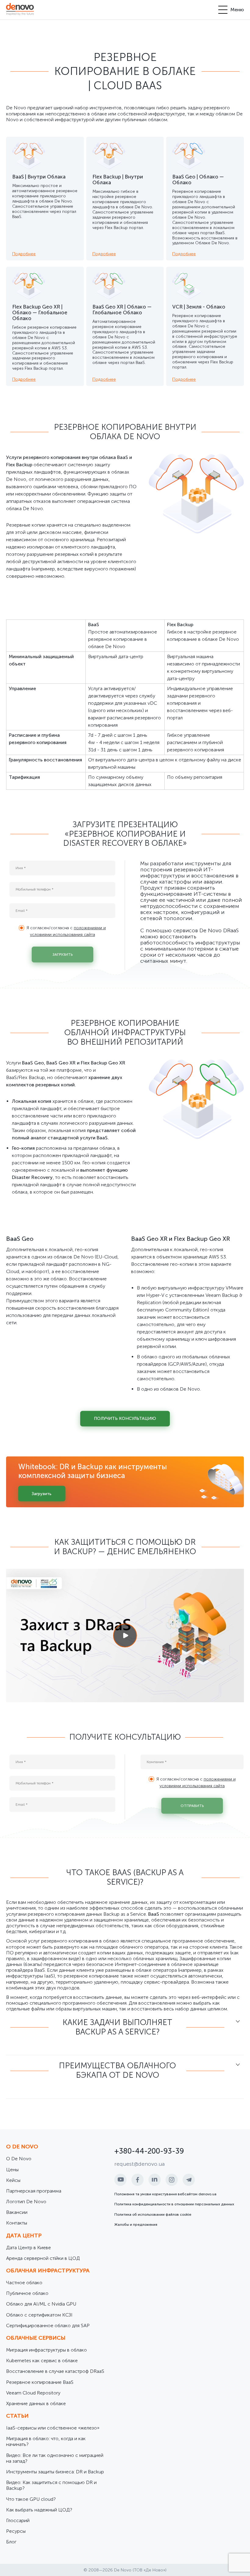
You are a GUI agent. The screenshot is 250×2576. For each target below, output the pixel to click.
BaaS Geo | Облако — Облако (198, 180)
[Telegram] (189, 2180)
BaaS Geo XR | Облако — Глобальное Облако (122, 310)
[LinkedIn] (155, 2180)
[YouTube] (120, 2180)
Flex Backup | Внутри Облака (118, 180)
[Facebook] (137, 2180)
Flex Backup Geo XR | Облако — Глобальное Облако (40, 312)
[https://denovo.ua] (20, 10)
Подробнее (24, 254)
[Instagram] (172, 2180)
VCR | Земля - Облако (199, 307)
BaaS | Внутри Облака (39, 177)
